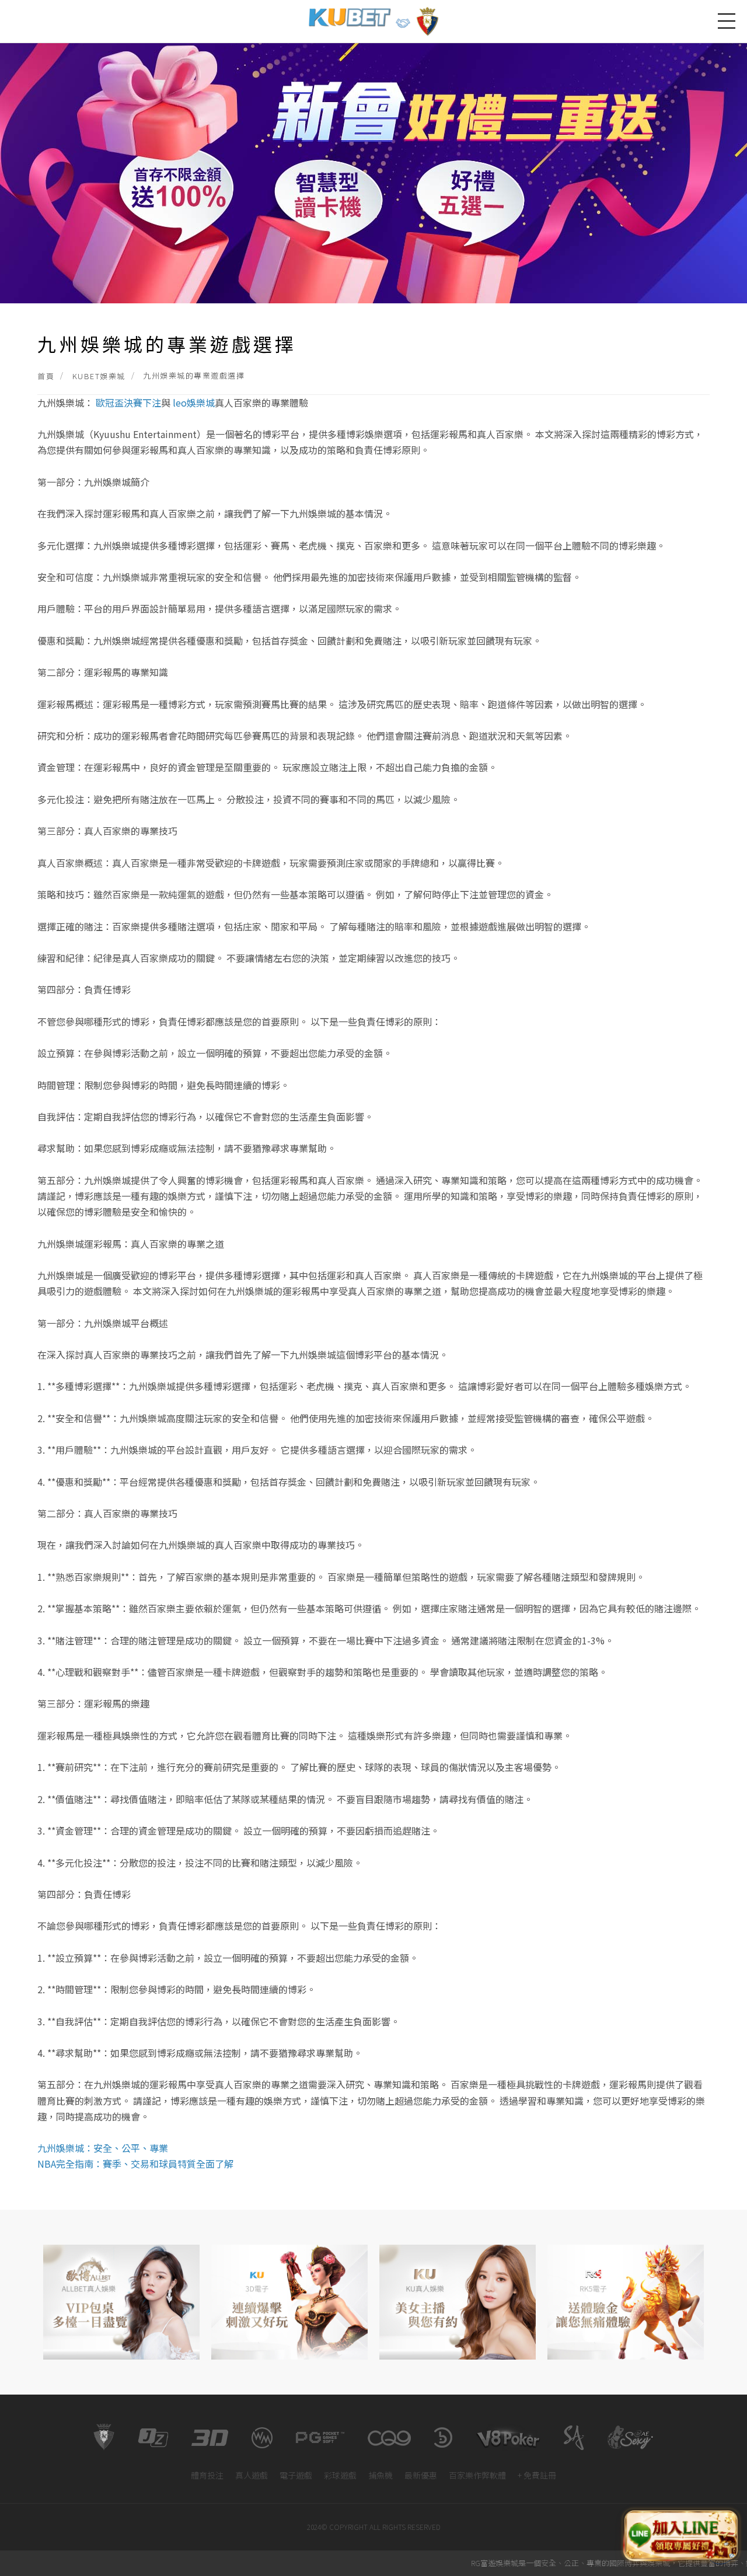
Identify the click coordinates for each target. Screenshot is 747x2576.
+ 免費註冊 (537, 2475)
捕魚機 (381, 2475)
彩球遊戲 (340, 2475)
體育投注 (207, 2475)
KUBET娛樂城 (99, 376)
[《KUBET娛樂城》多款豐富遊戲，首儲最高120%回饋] (373, 172)
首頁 (46, 376)
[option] (121, 2302)
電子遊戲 (296, 2475)
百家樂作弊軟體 (477, 2475)
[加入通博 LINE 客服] (681, 2534)
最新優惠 (421, 2475)
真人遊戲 (252, 2475)
